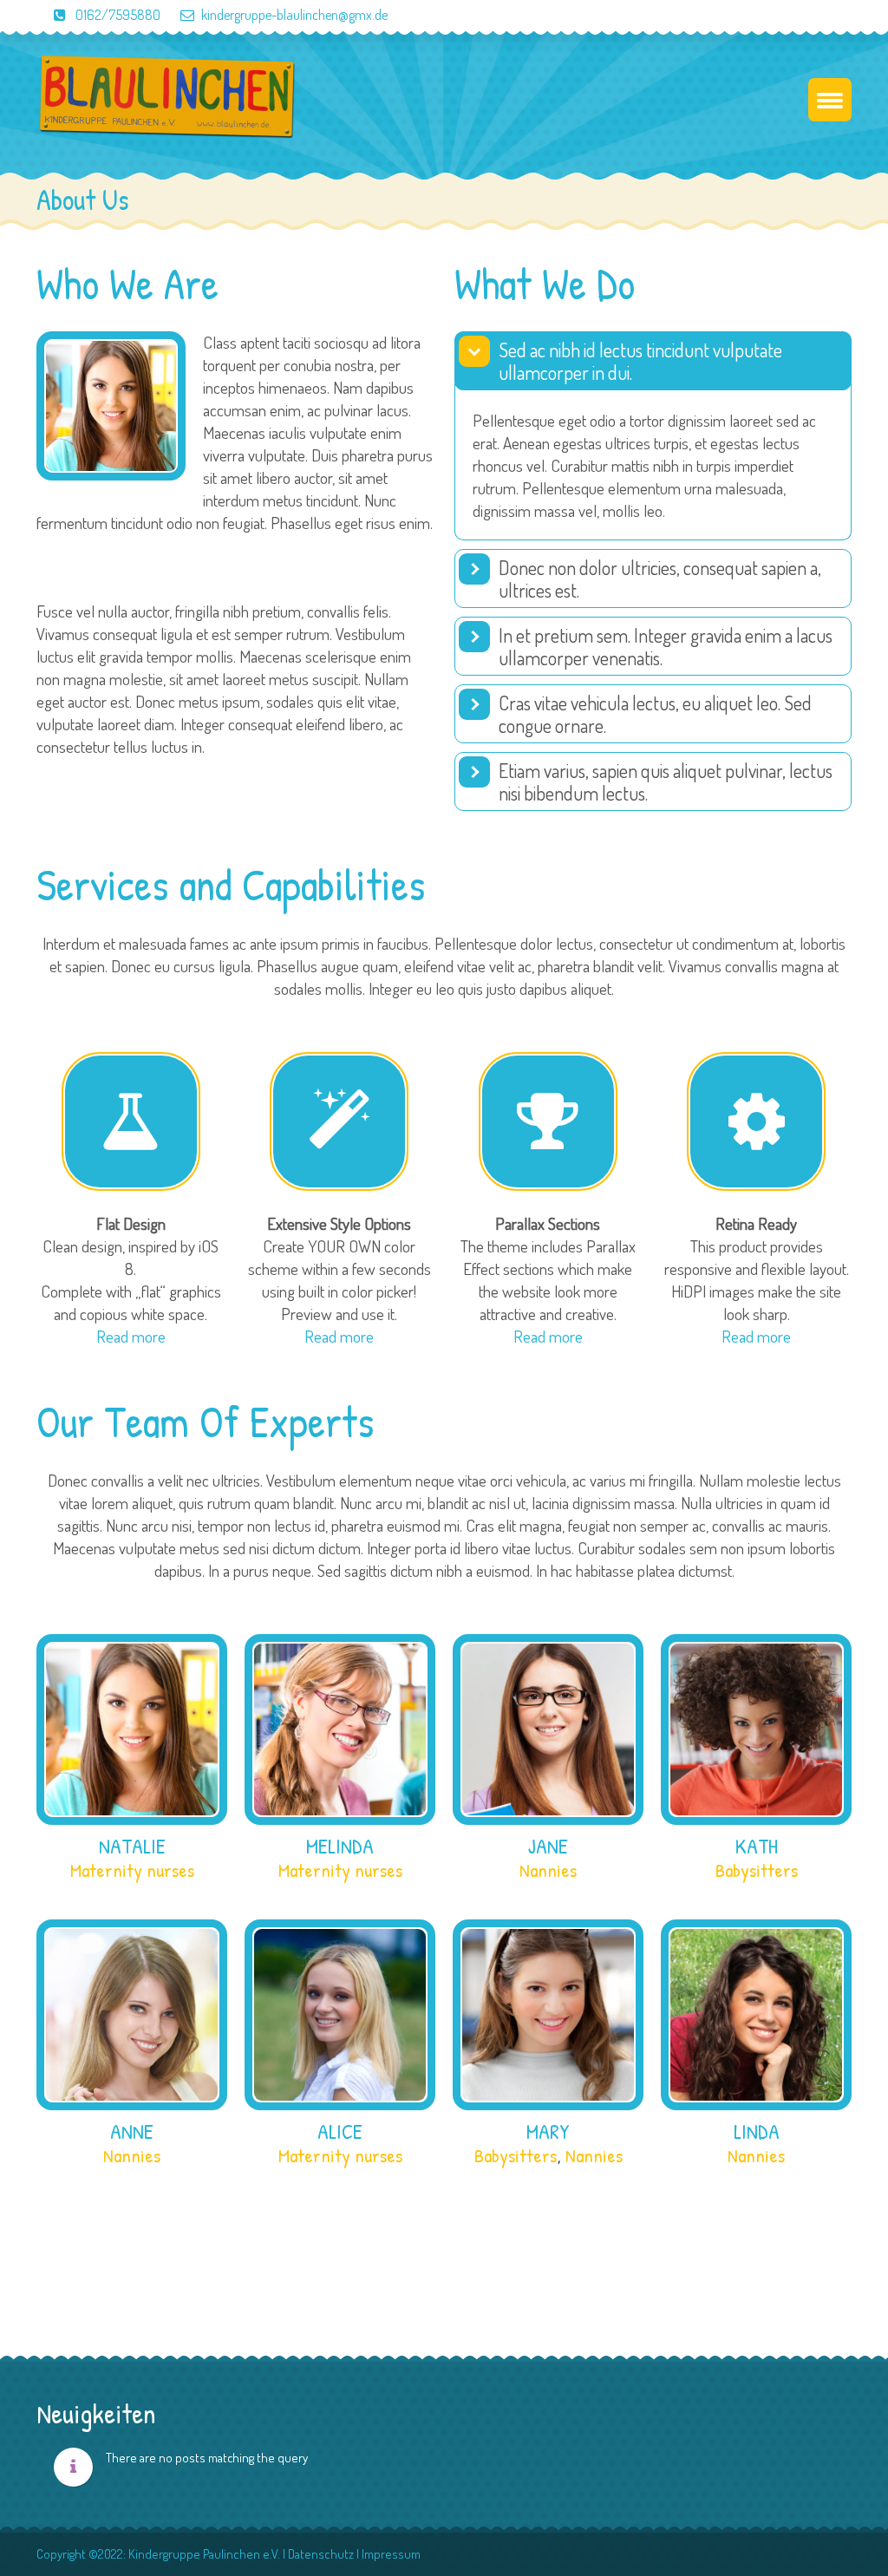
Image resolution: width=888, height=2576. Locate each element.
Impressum (391, 2554)
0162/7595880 (117, 15)
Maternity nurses (132, 1870)
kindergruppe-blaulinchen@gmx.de (294, 15)
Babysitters (757, 1870)
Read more (131, 1336)
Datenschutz (321, 2554)
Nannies (548, 1870)
